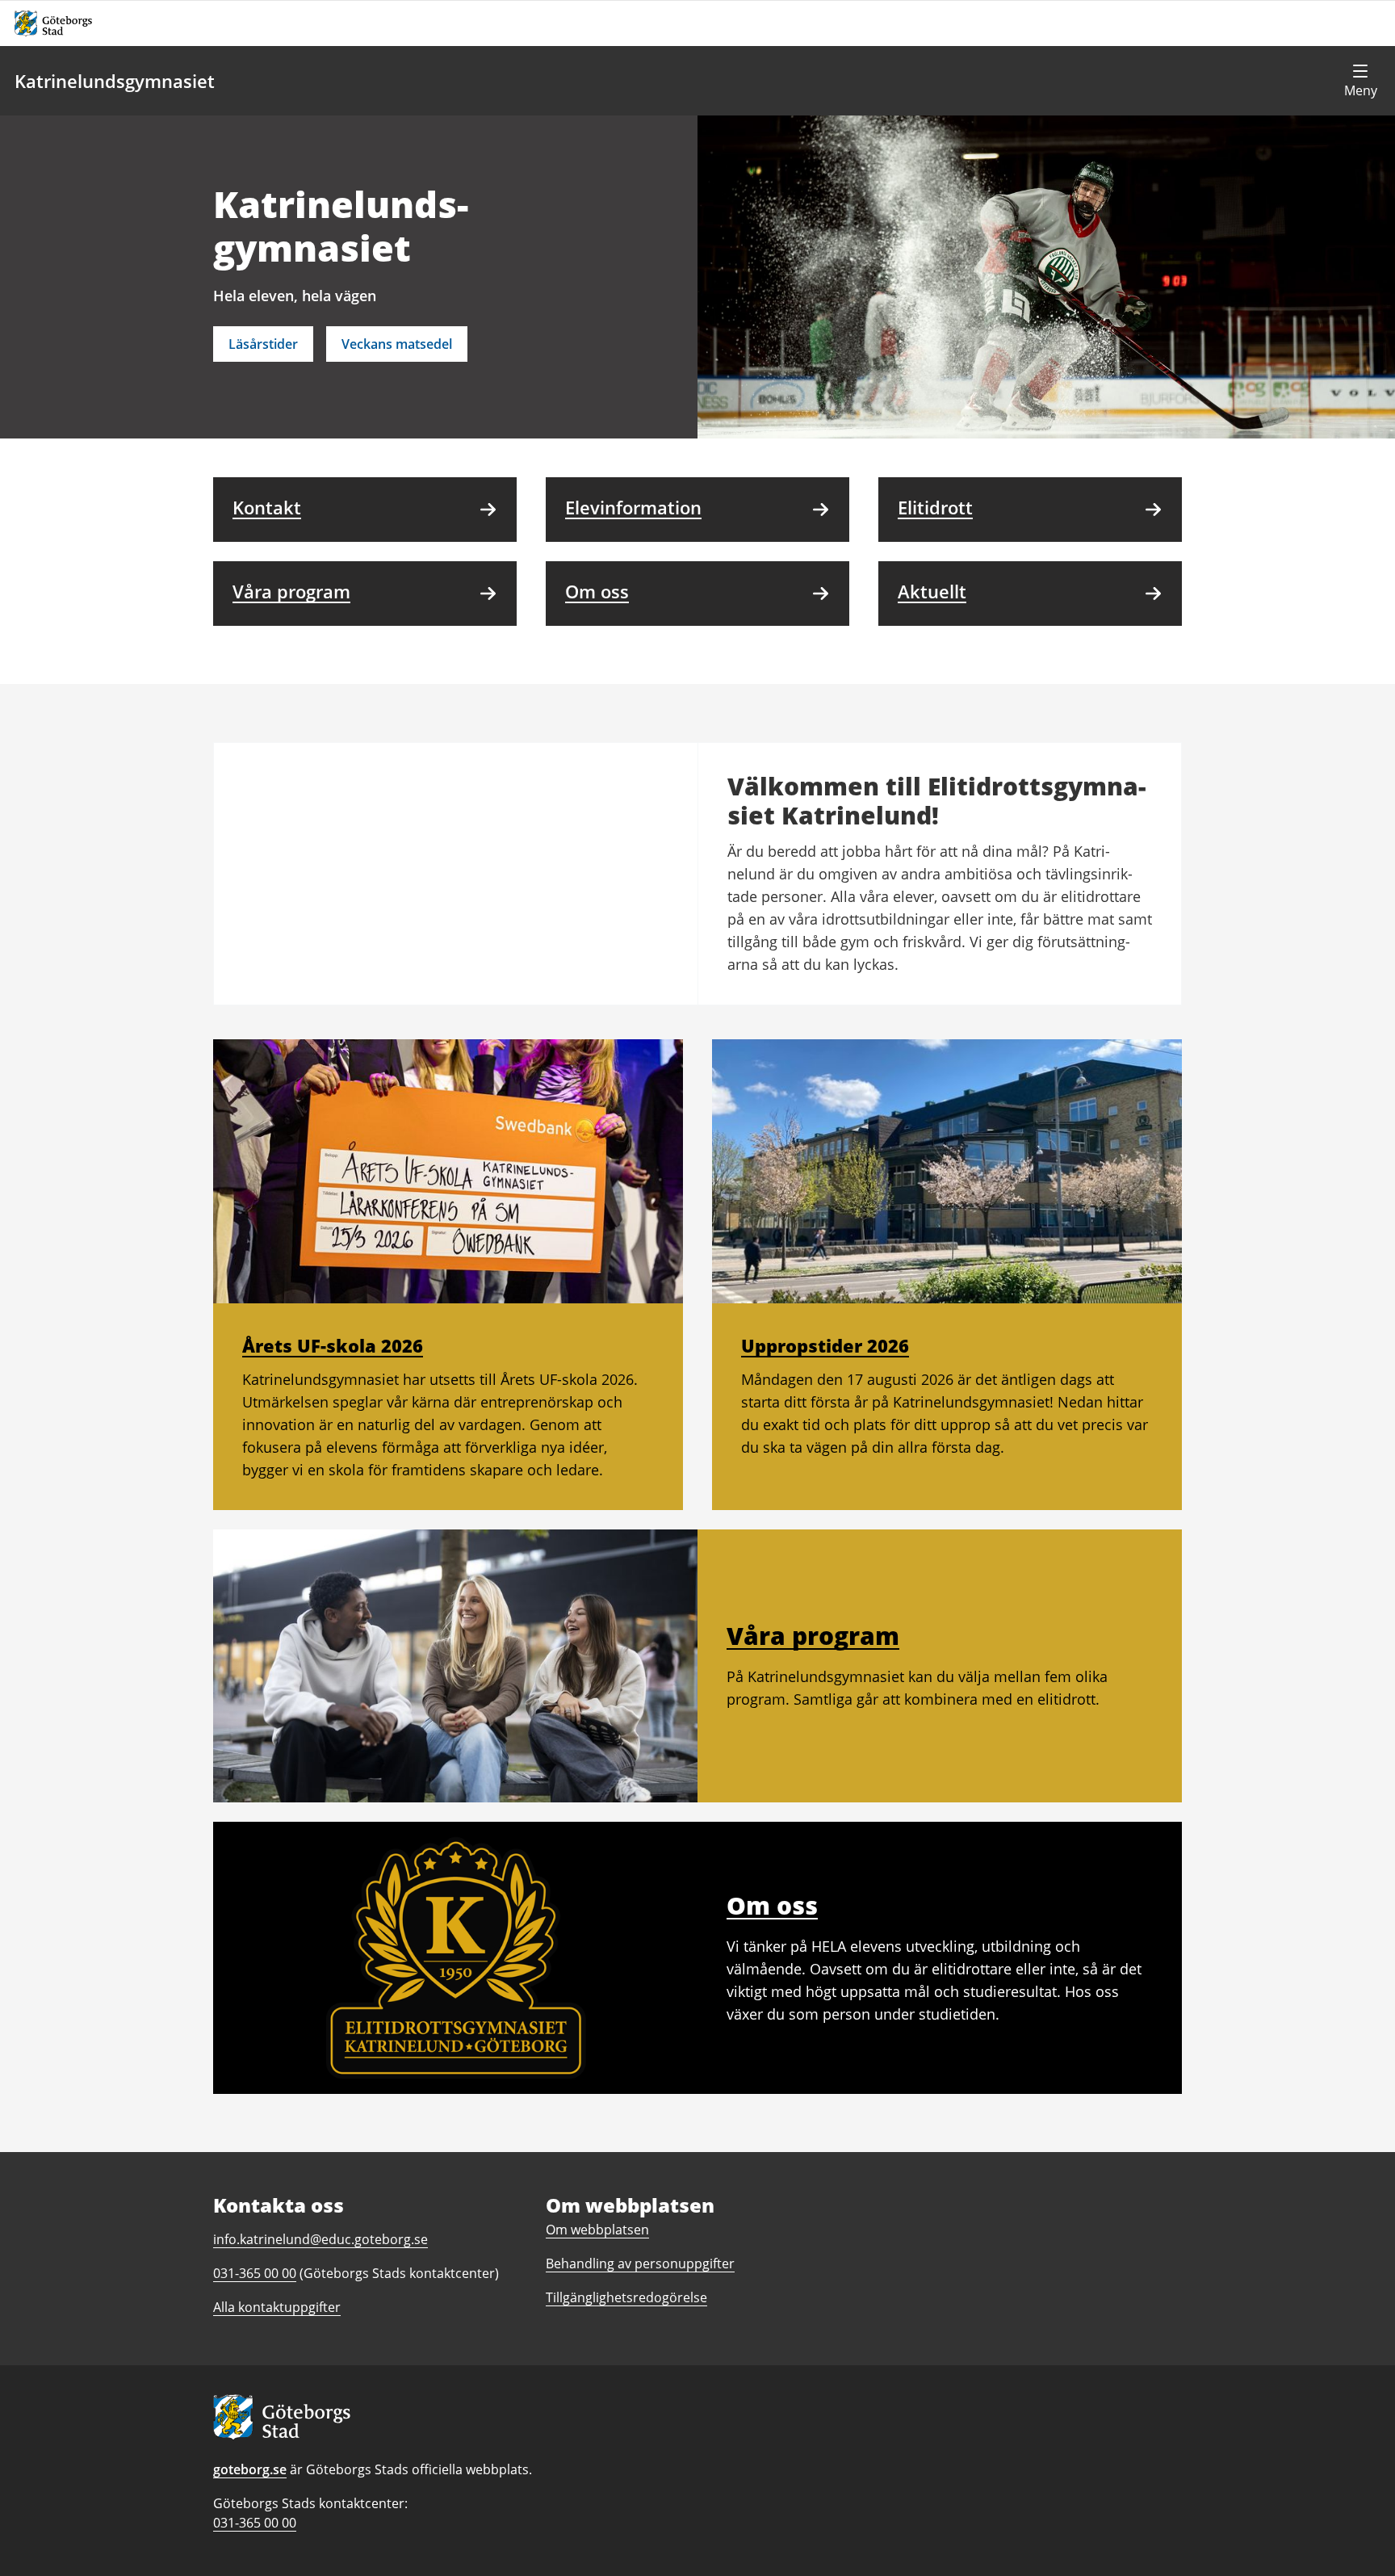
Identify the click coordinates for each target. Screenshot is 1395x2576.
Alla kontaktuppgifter (277, 2307)
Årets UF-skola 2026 (333, 1345)
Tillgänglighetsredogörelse (626, 2297)
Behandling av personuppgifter (640, 2263)
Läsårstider (263, 344)
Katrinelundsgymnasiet (115, 81)
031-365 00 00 (255, 2523)
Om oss (772, 1905)
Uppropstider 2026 (825, 1345)
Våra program (813, 1636)
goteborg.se (250, 2469)
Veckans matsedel (397, 344)
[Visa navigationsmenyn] (1360, 81)
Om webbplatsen (597, 2230)
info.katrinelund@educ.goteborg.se (320, 2239)
